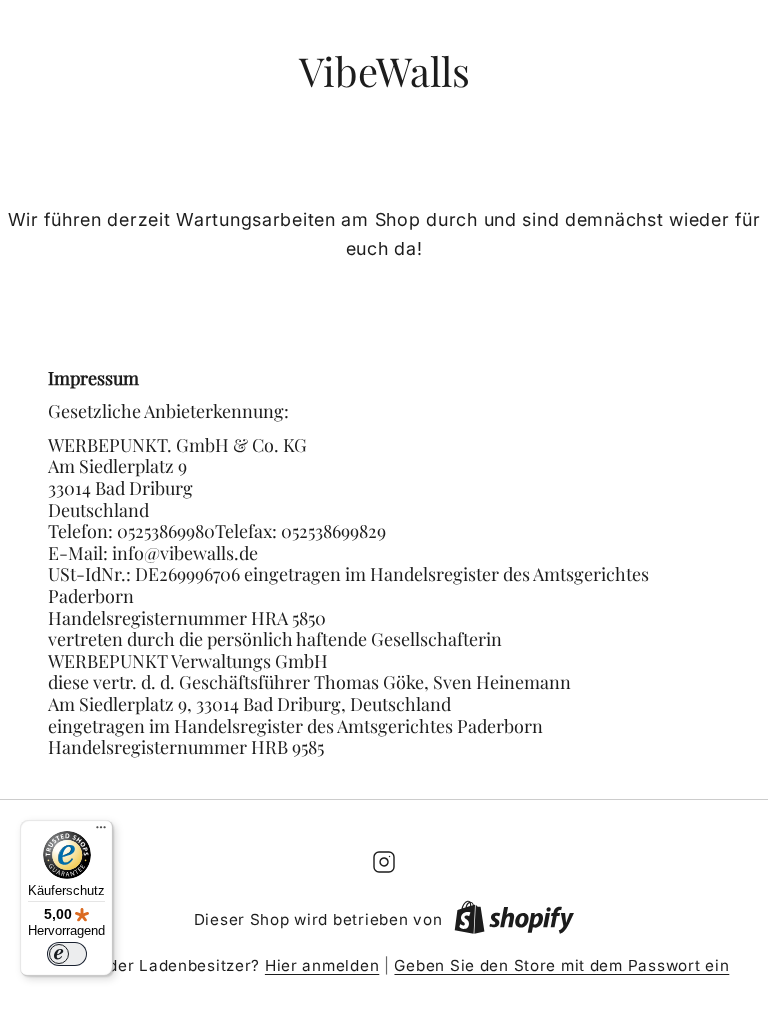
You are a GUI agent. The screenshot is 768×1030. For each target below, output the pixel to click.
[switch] (67, 954)
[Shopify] (514, 921)
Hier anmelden (322, 965)
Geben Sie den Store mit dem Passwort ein (561, 965)
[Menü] (101, 832)
